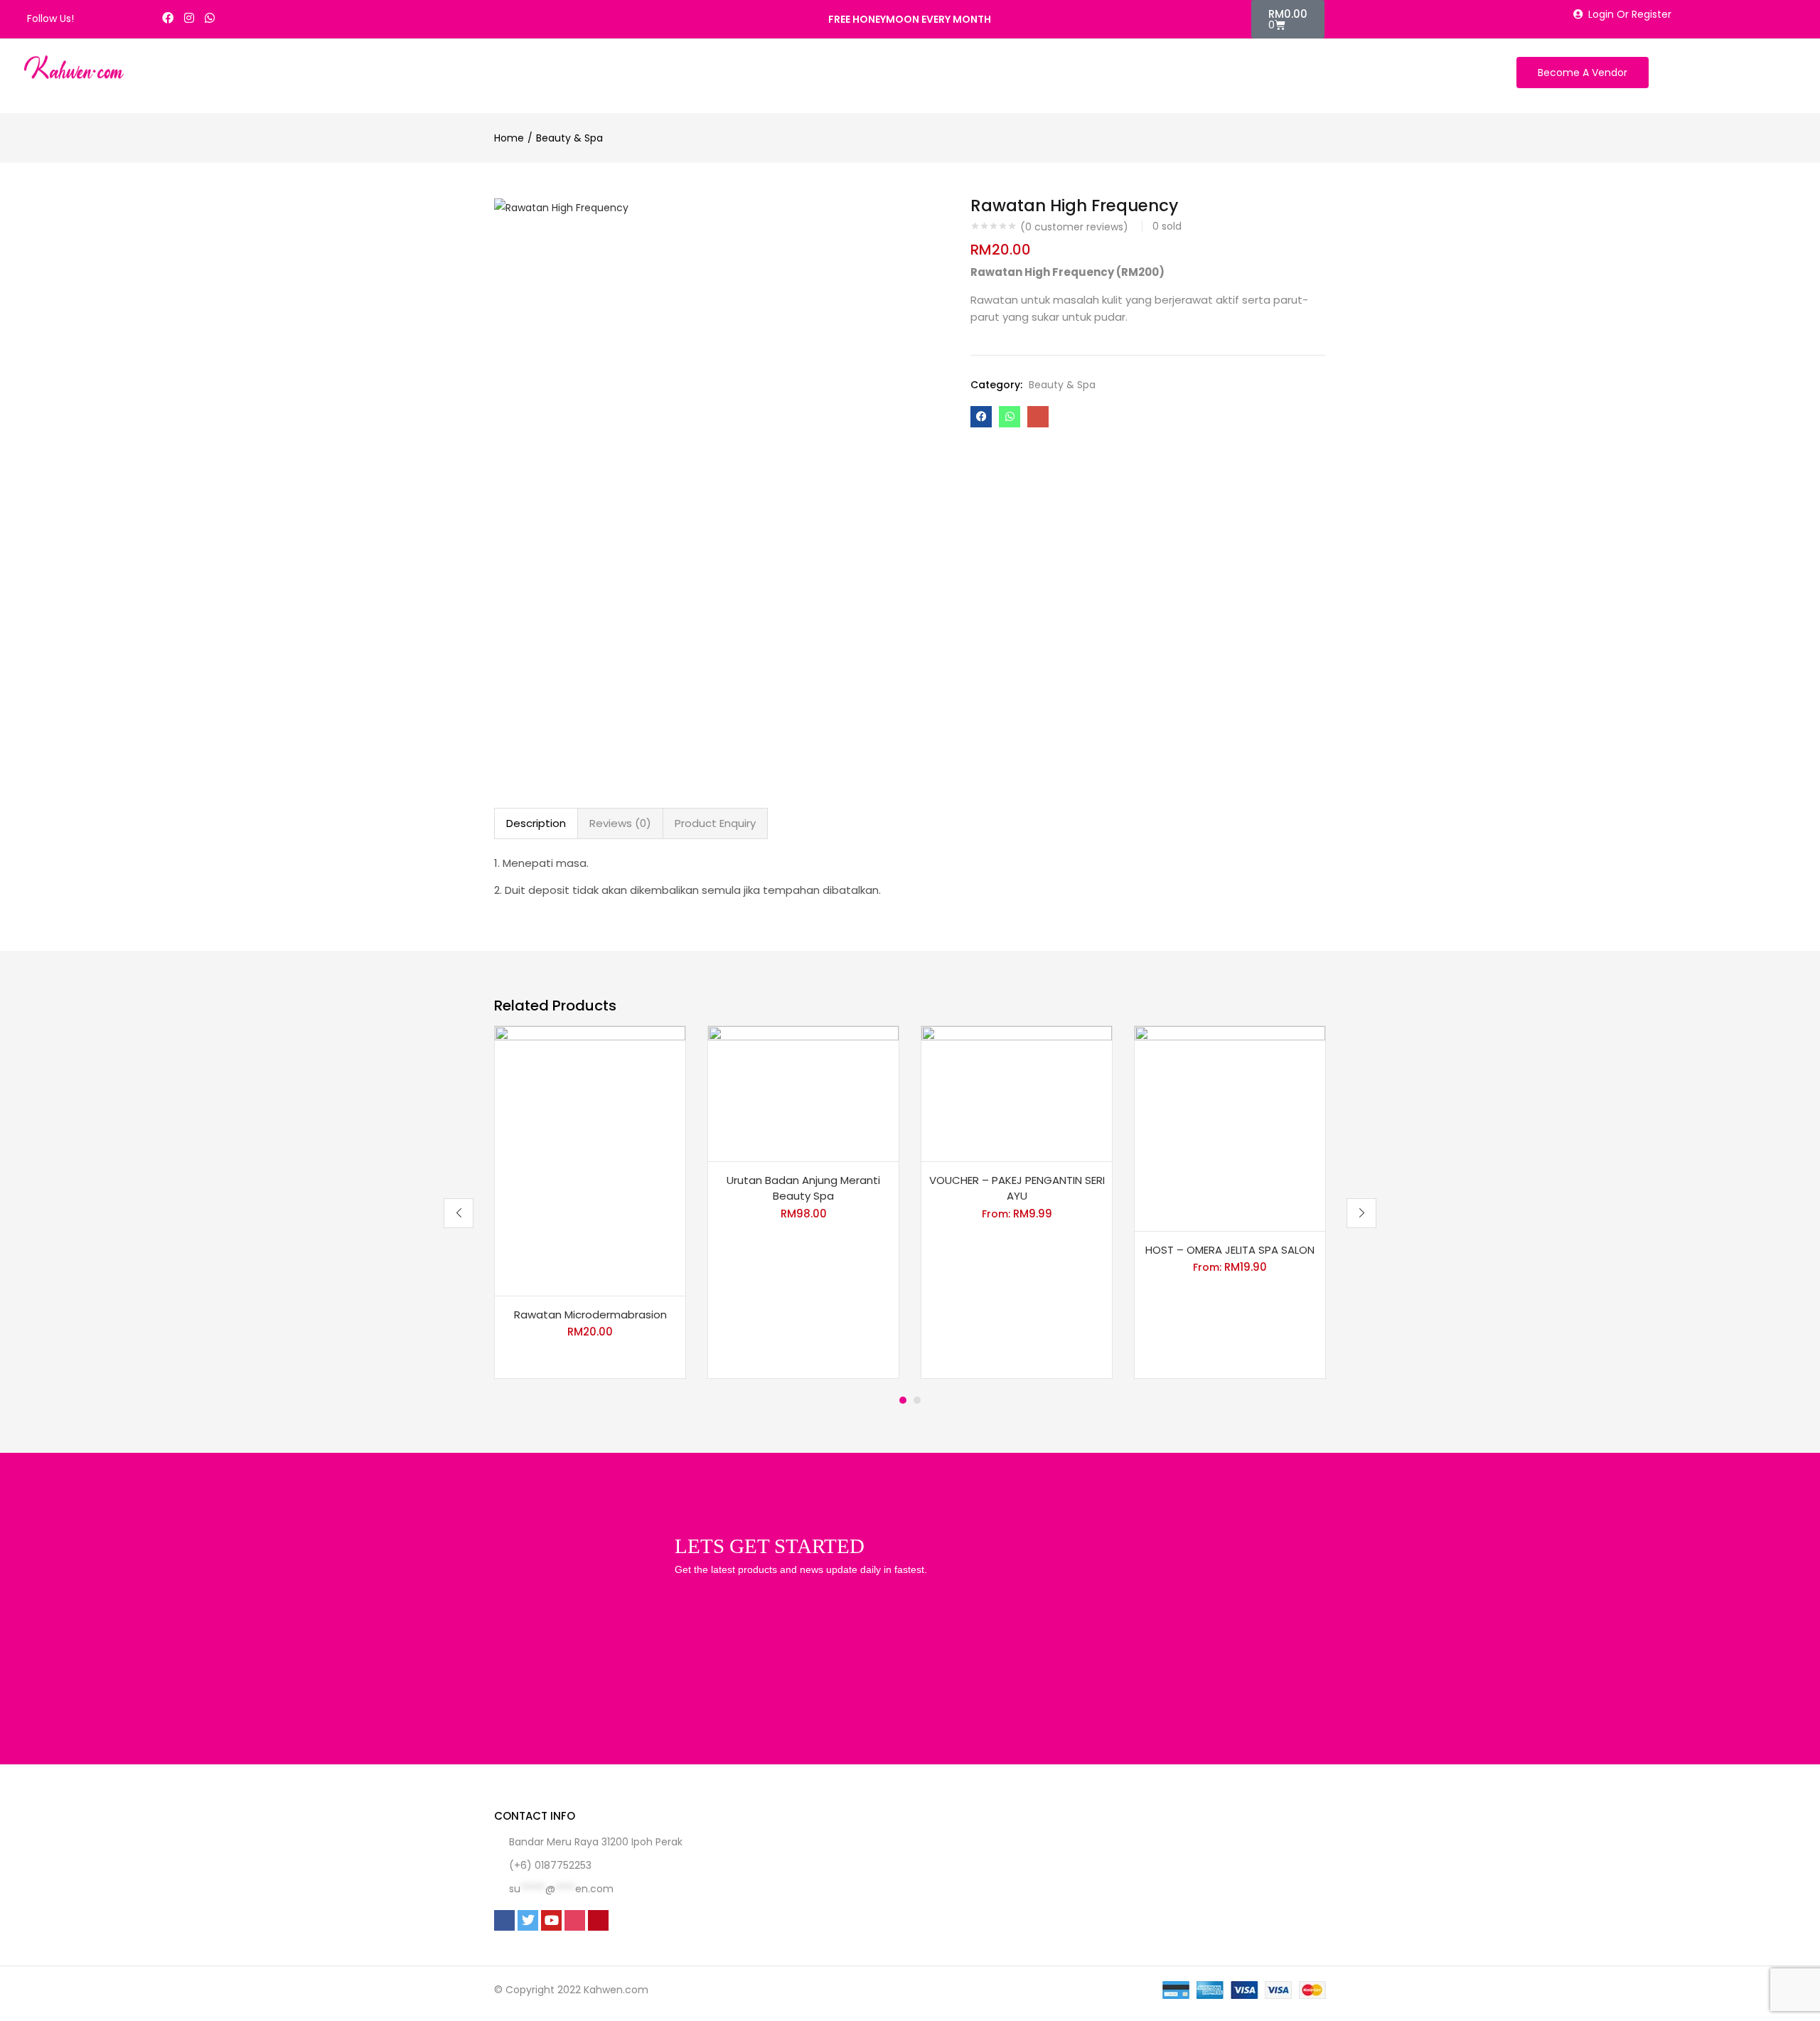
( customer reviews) (1074, 227)
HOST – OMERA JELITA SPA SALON (1230, 1250)
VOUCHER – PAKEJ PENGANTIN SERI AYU (1017, 1188)
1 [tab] (903, 1400)
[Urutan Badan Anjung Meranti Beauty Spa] (803, 1092)
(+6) (522, 1865)
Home (509, 138)
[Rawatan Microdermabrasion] (590, 1160)
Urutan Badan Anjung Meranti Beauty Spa (803, 1188)
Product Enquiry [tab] (715, 823)
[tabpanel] (590, 1202)
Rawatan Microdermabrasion (590, 1315)
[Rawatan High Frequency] (981, 417)
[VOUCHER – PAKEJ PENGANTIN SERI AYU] (1017, 1092)
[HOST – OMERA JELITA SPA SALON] (1230, 1127)
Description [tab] (536, 823)
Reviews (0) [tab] (620, 823)
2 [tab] (917, 1400)
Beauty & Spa (569, 138)
